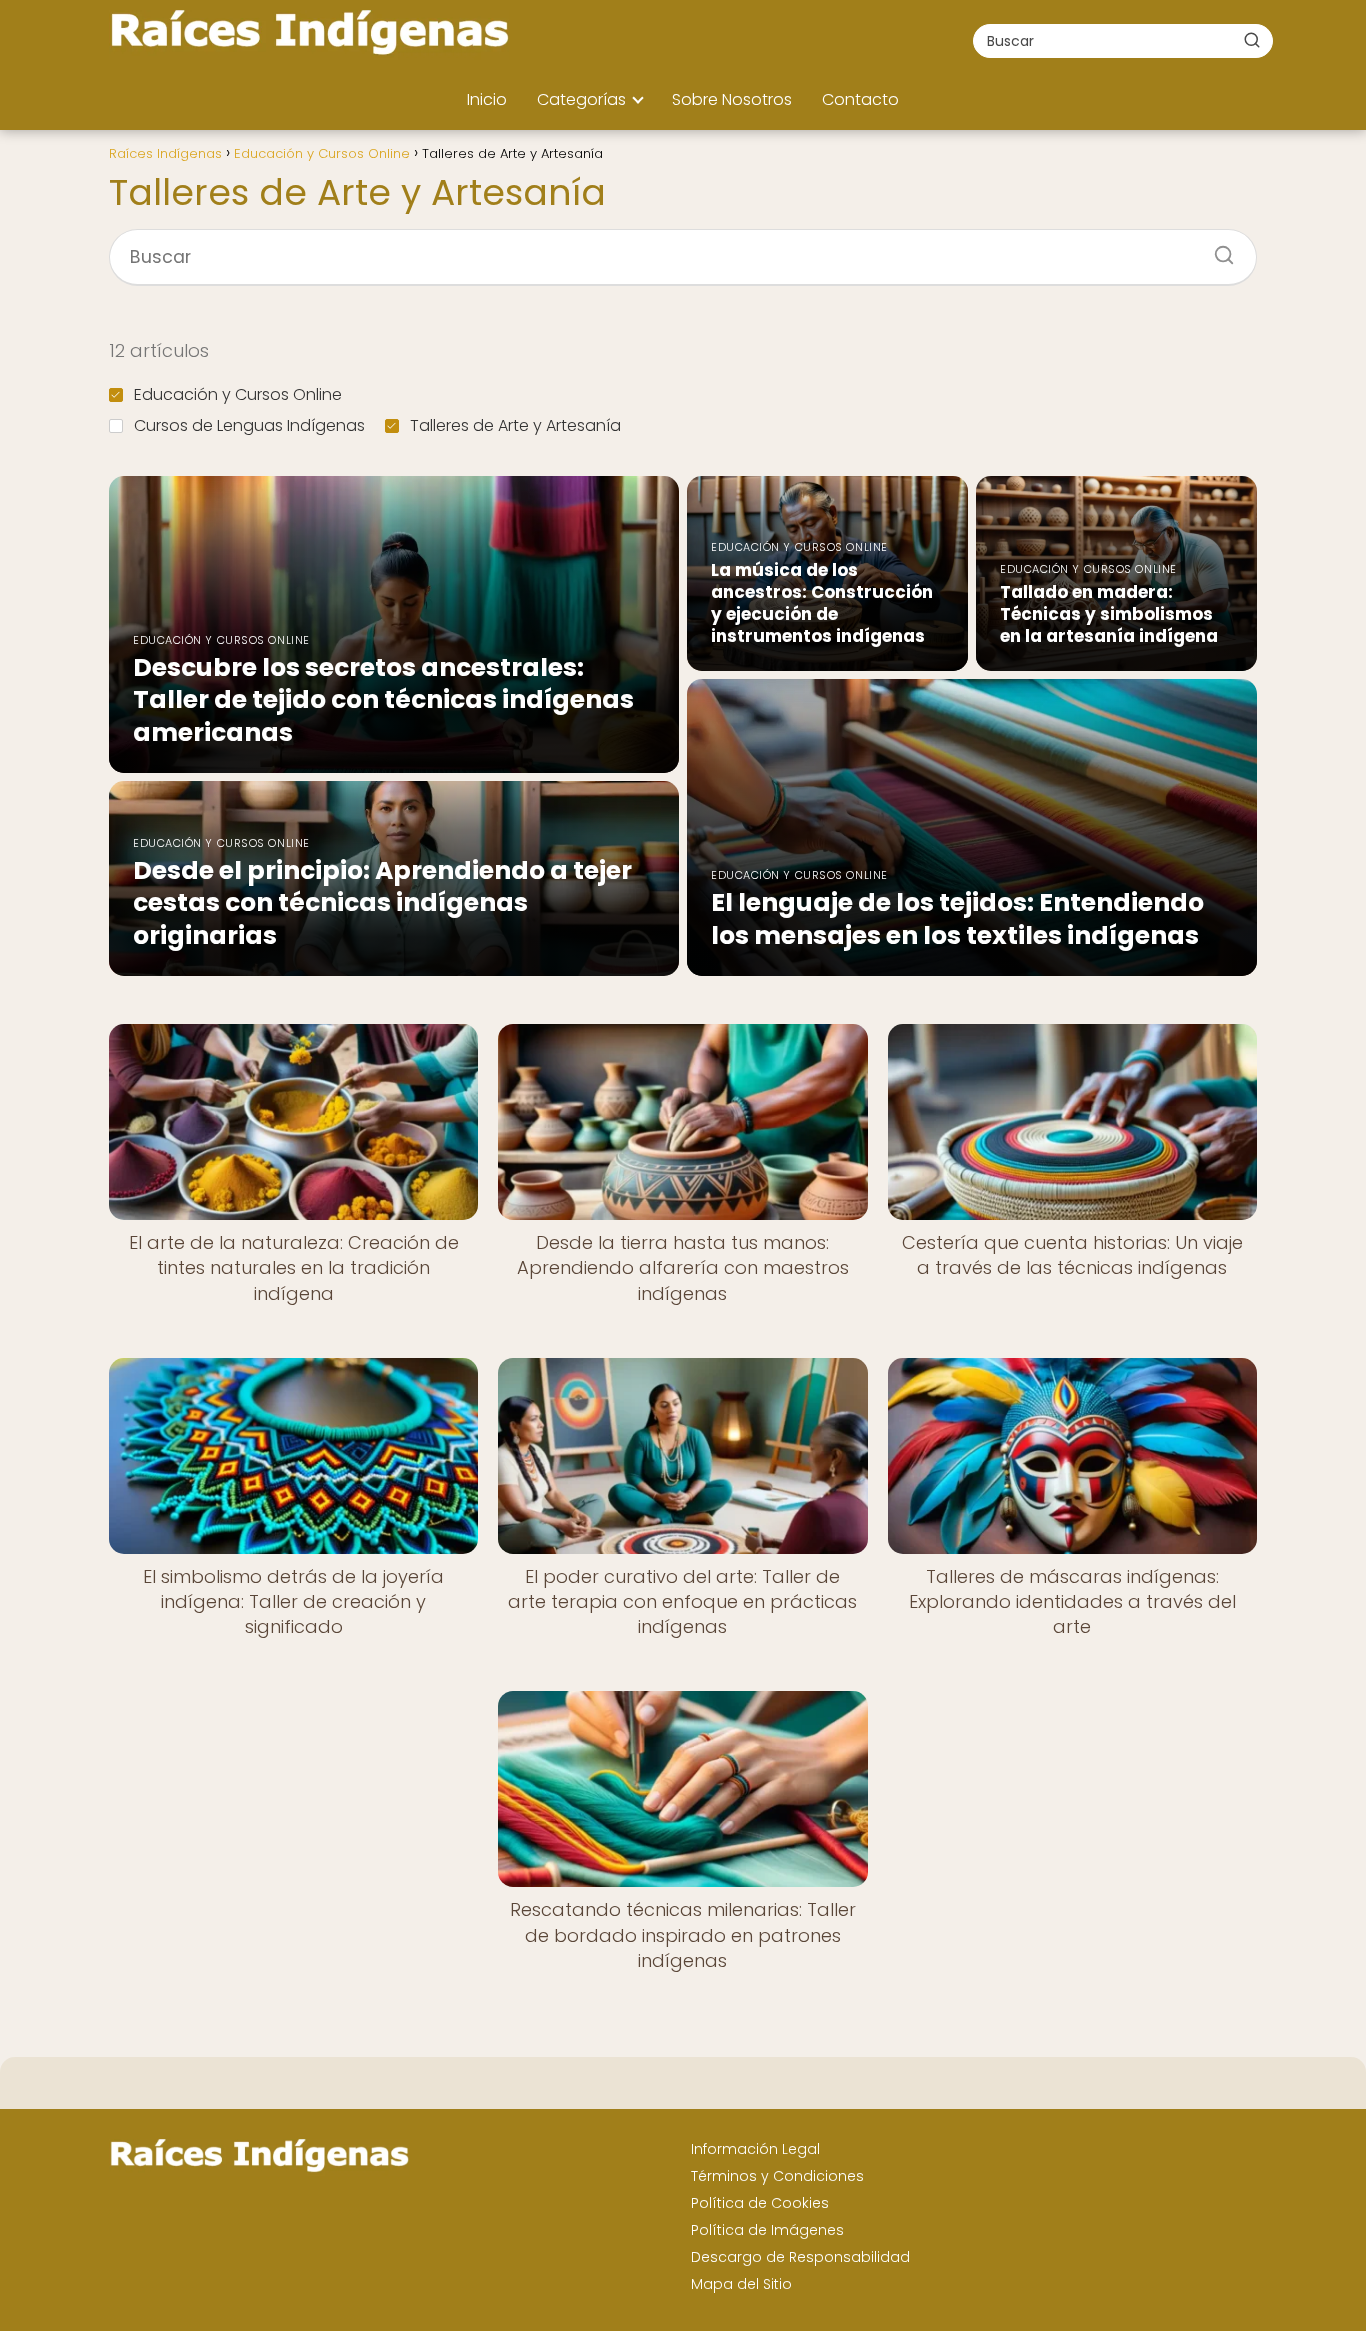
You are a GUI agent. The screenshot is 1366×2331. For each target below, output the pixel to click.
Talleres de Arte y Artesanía (515, 425)
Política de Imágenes (767, 2230)
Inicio (487, 99)
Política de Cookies (760, 2203)
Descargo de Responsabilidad (800, 2257)
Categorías (581, 99)
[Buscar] (1252, 40)
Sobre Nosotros (732, 99)
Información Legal (755, 2149)
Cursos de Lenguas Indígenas (249, 425)
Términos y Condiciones (777, 2176)
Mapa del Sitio (741, 2284)
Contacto (860, 99)
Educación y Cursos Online (238, 394)
